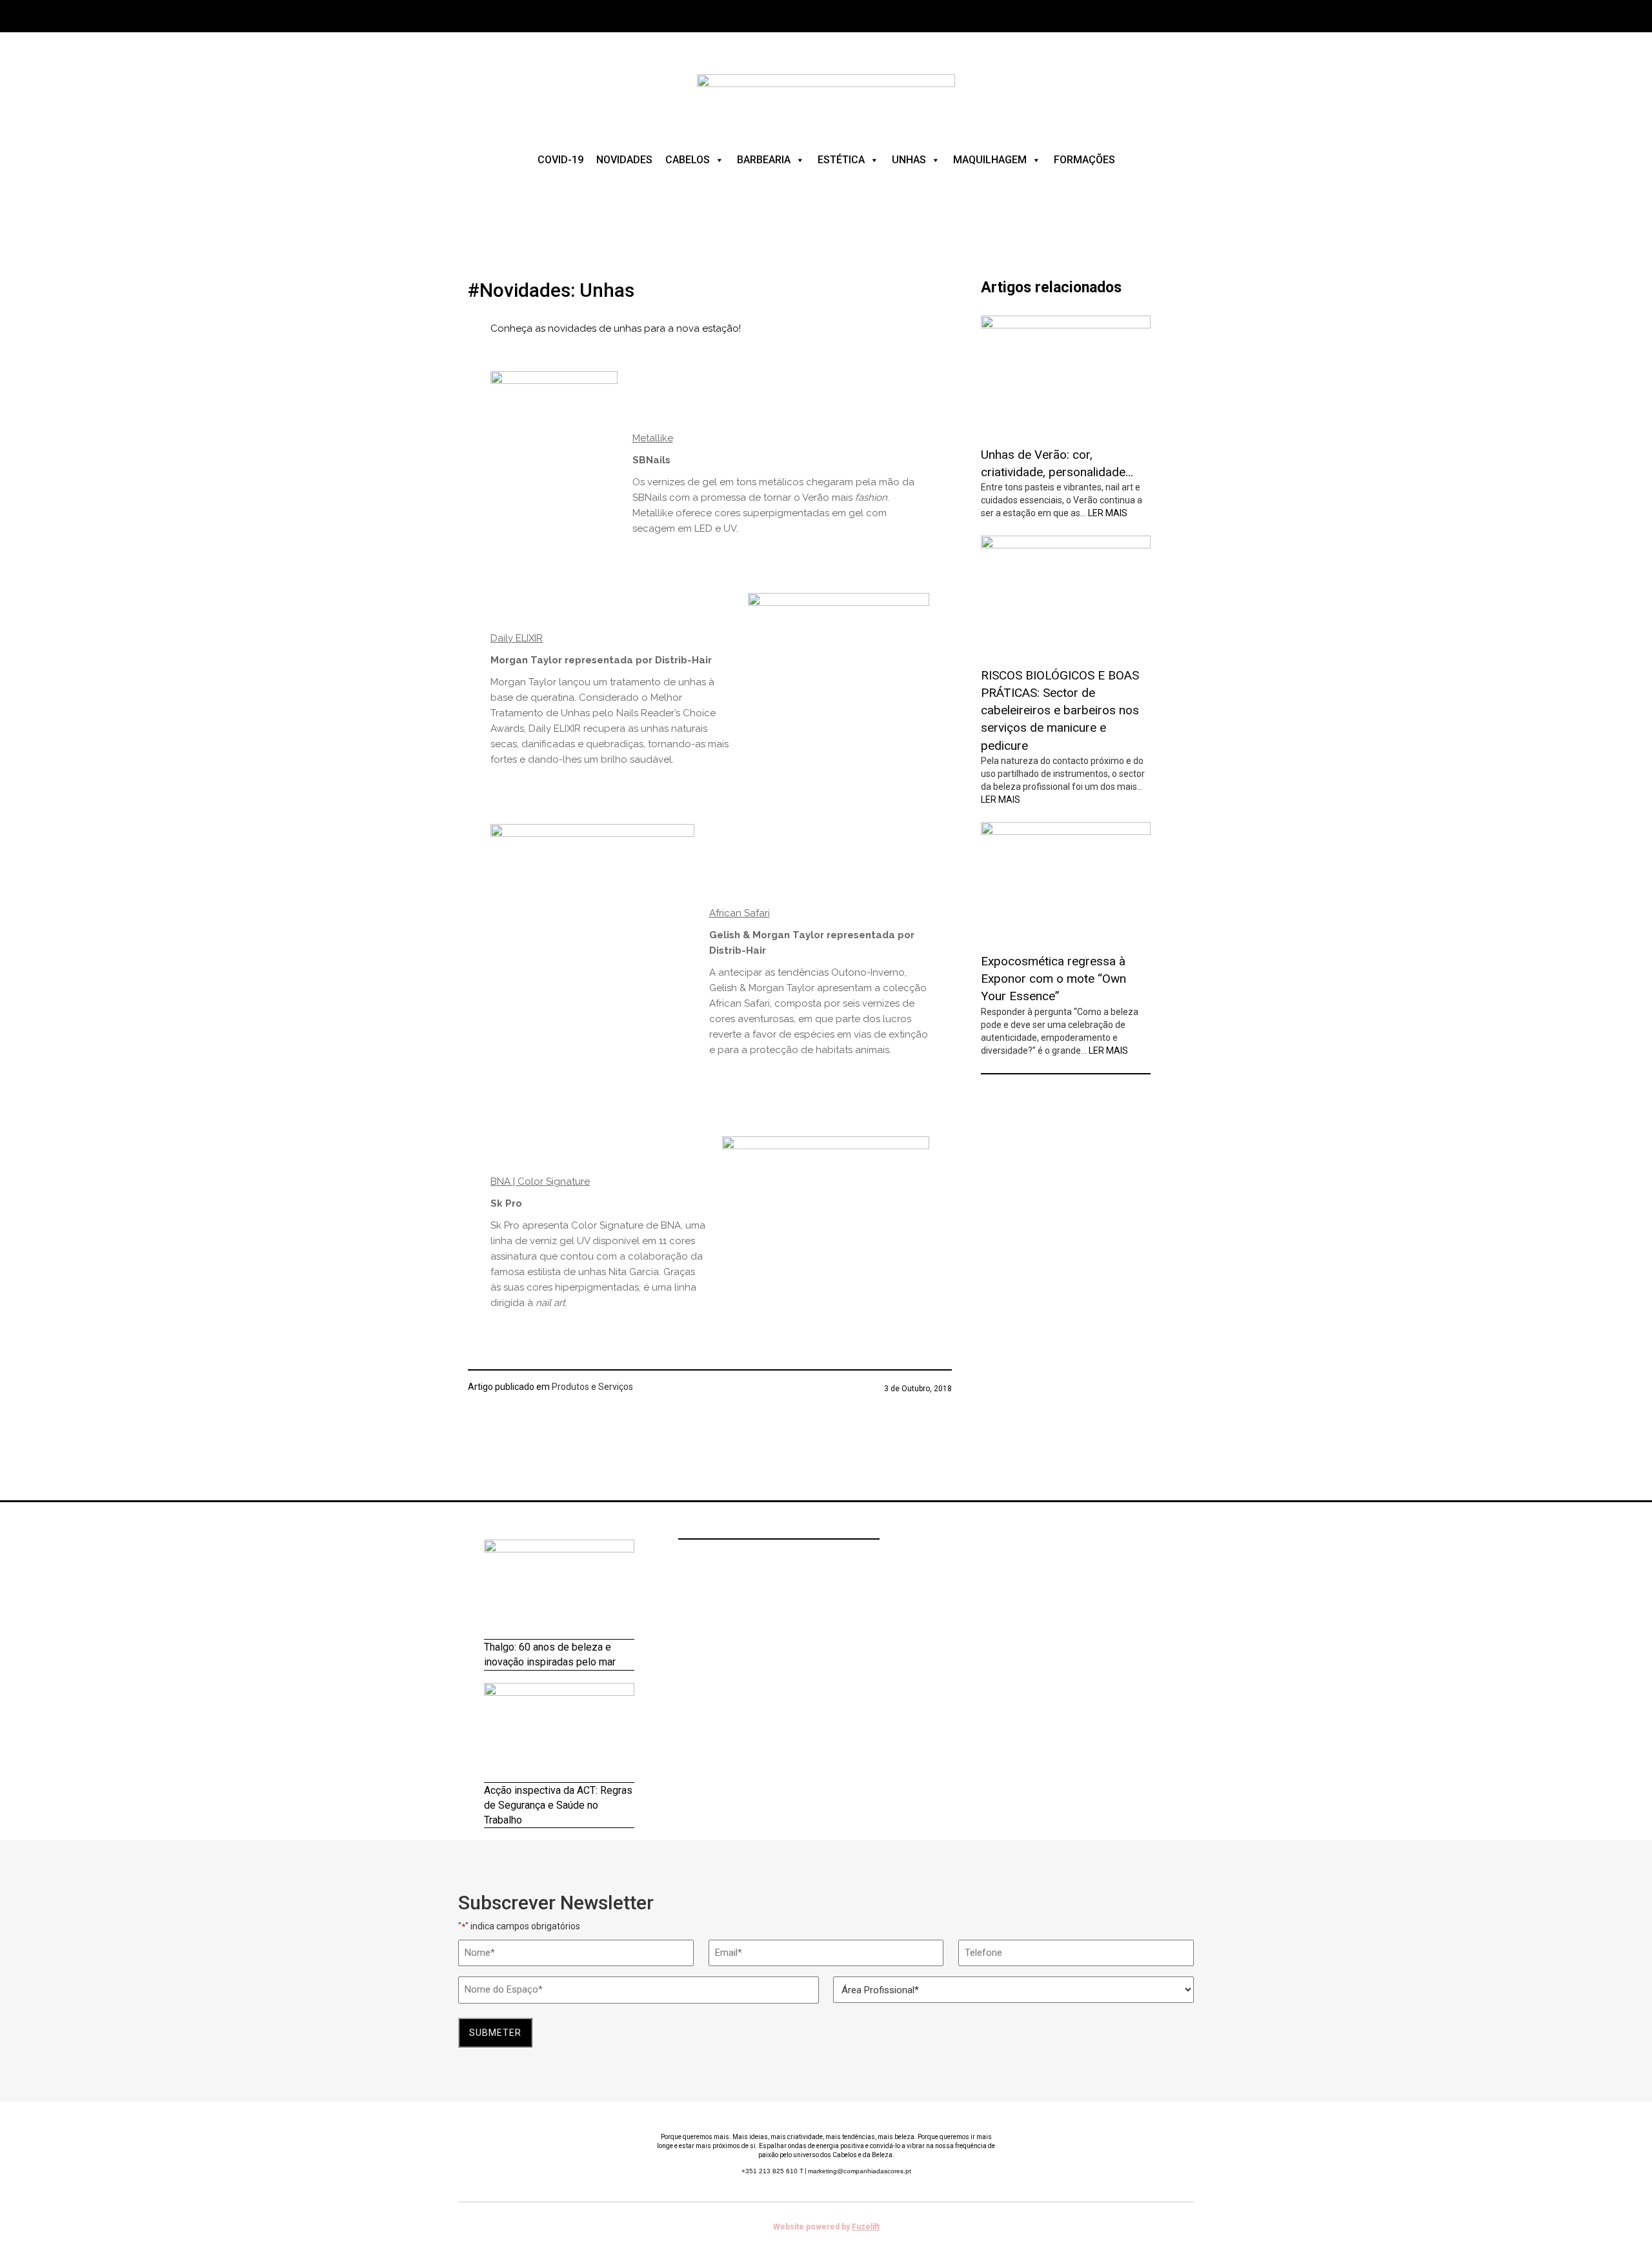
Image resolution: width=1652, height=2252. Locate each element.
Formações (1084, 160)
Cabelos (688, 160)
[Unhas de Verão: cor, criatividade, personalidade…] (1066, 376)
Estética (841, 160)
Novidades (624, 160)
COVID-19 (560, 160)
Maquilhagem (990, 160)
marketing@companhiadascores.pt (860, 2171)
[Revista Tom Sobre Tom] (826, 96)
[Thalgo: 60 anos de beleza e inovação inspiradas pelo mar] (559, 1590)
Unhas (909, 160)
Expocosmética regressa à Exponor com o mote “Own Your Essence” (1053, 979)
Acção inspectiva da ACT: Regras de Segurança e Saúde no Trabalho (558, 1805)
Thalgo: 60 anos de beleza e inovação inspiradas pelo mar (550, 1654)
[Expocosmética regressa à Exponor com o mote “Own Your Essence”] (1066, 883)
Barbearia (764, 160)
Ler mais (1108, 513)
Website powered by (826, 2227)
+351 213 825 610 (772, 2171)
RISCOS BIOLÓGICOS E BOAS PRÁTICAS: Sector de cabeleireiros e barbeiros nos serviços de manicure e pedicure (1060, 710)
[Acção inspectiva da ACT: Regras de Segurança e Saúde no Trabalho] (559, 1733)
